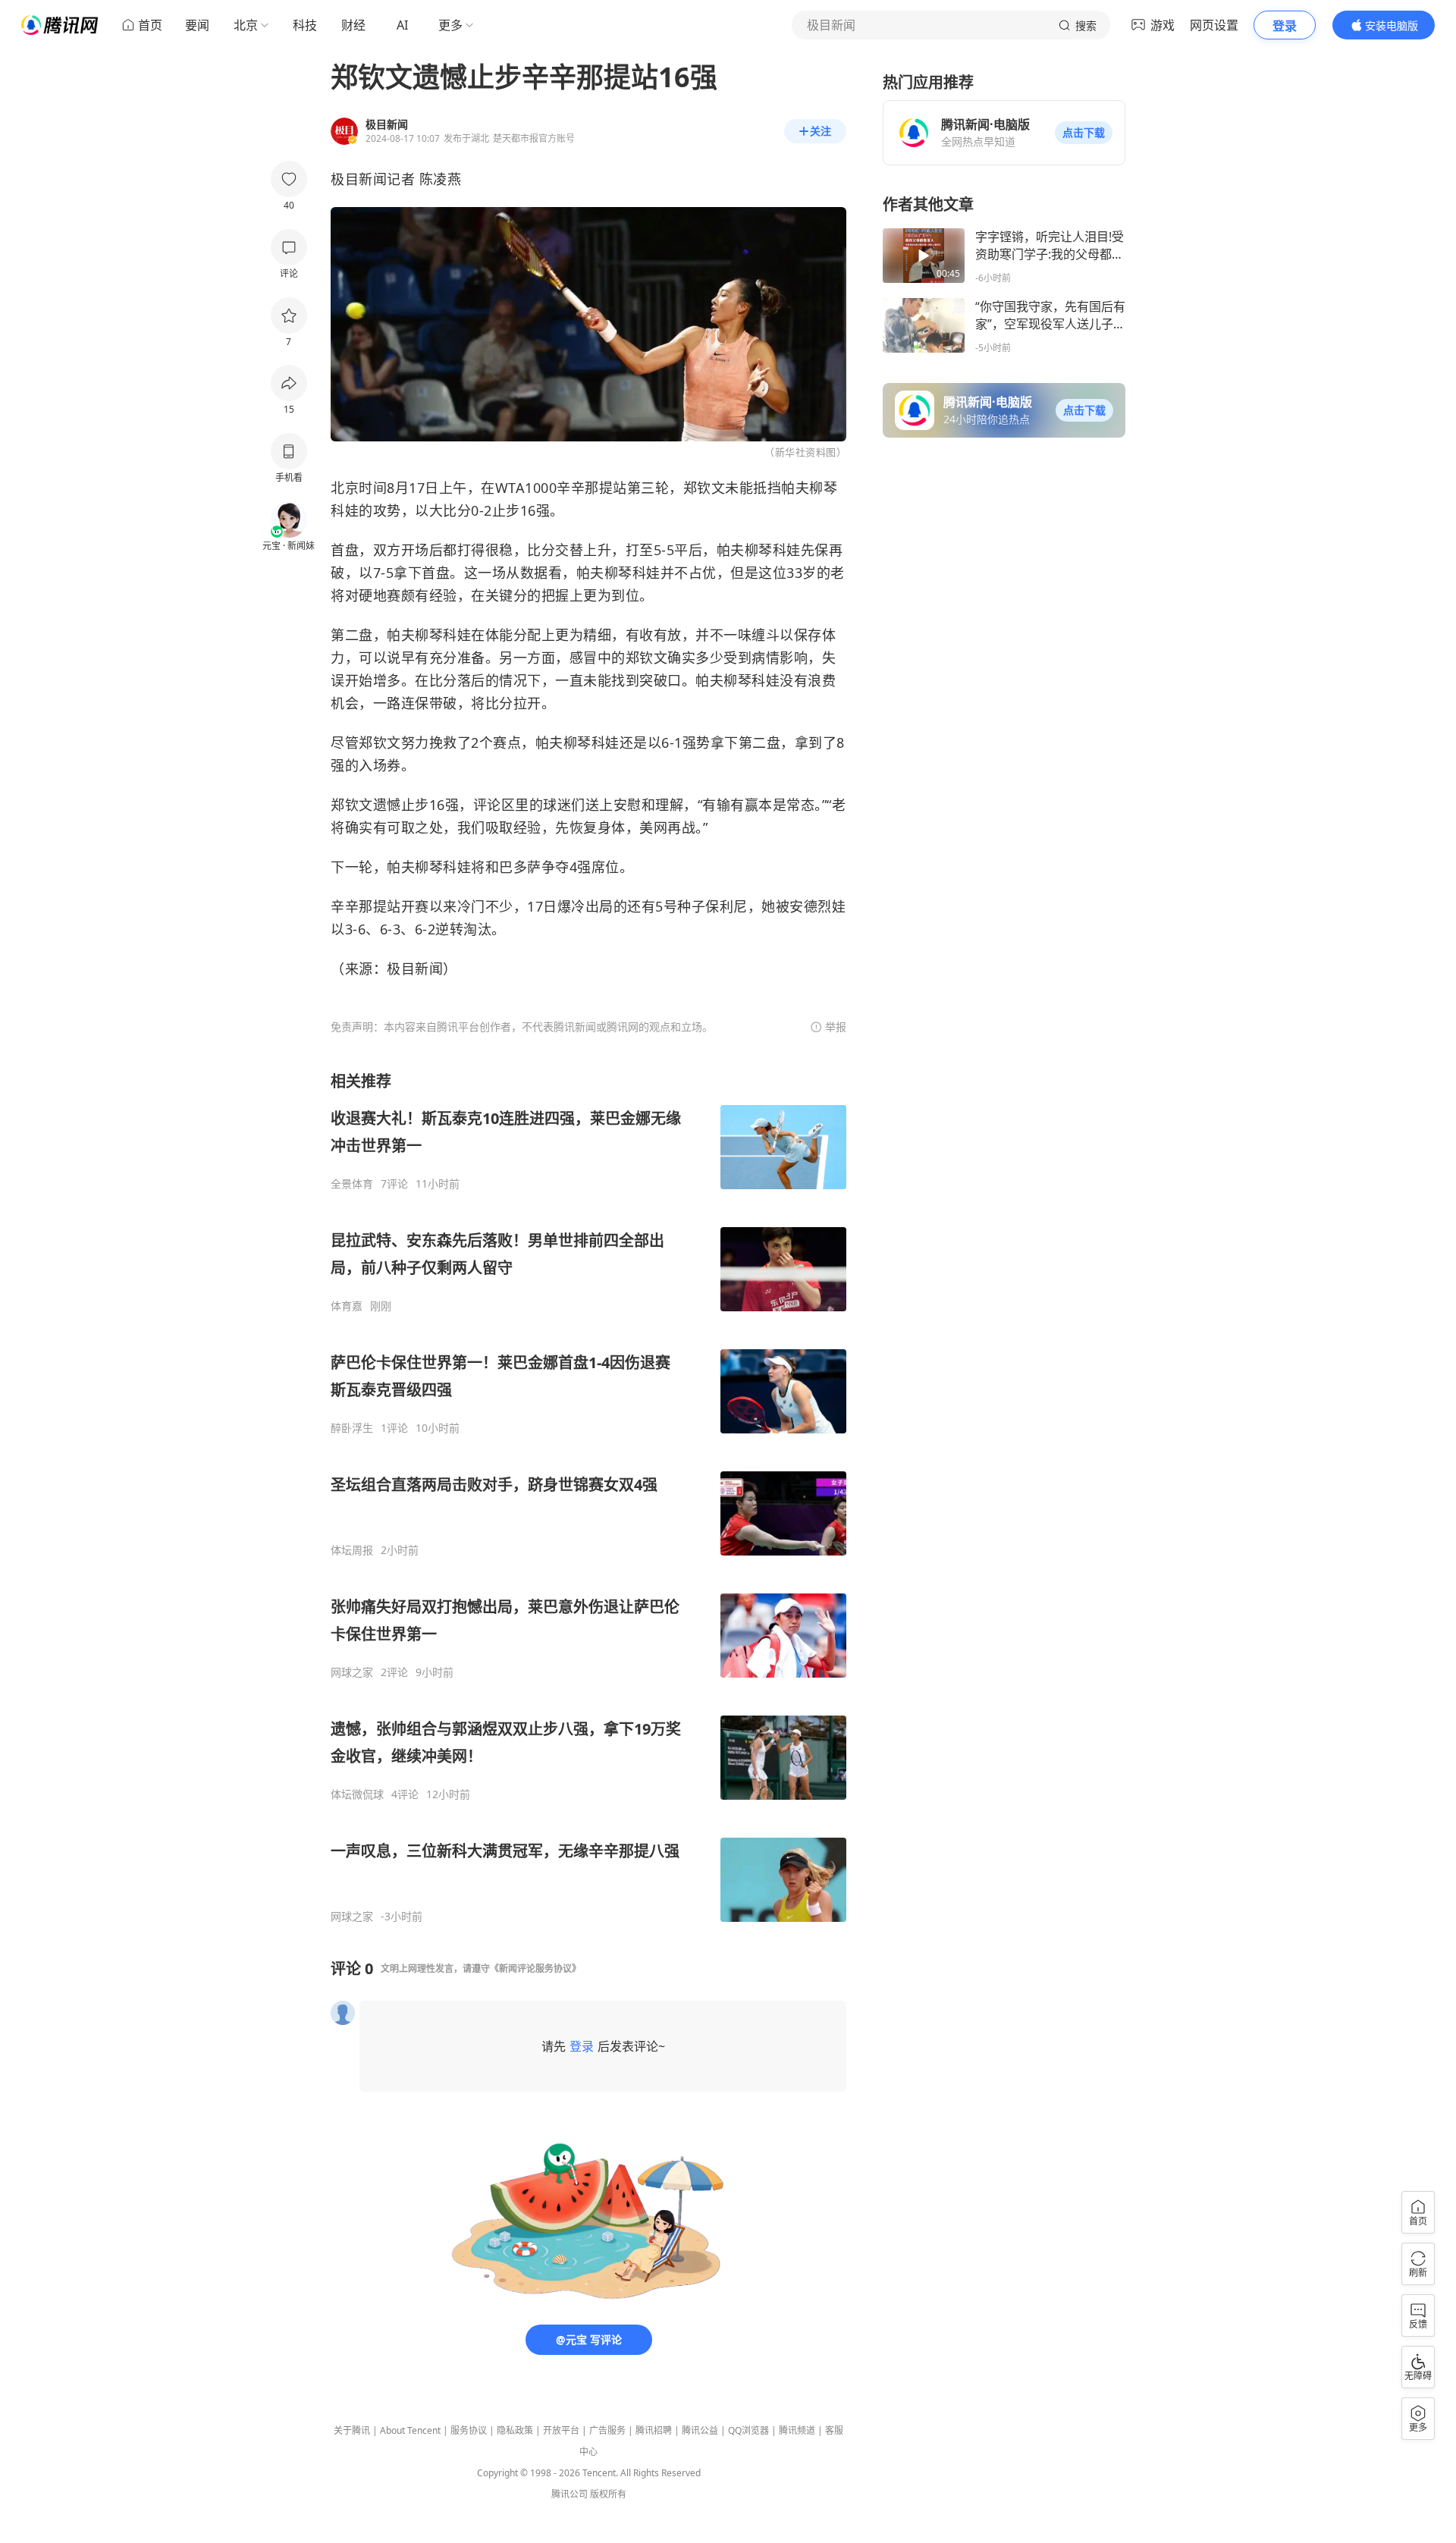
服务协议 (469, 2430)
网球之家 (352, 1672)
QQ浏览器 (748, 2430)
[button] (1084, 133)
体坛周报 (352, 1550)
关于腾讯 (352, 2430)
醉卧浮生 (352, 1428)
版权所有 (608, 2494)
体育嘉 (347, 1306)
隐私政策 (515, 2430)
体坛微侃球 (357, 1794)
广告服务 (607, 2430)
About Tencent (410, 2430)
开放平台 (561, 2430)
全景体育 (352, 1184)
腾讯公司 (570, 2494)
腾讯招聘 (654, 2430)
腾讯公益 (700, 2430)
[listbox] (588, 1497)
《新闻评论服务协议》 (535, 1968)
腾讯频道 (797, 2430)
